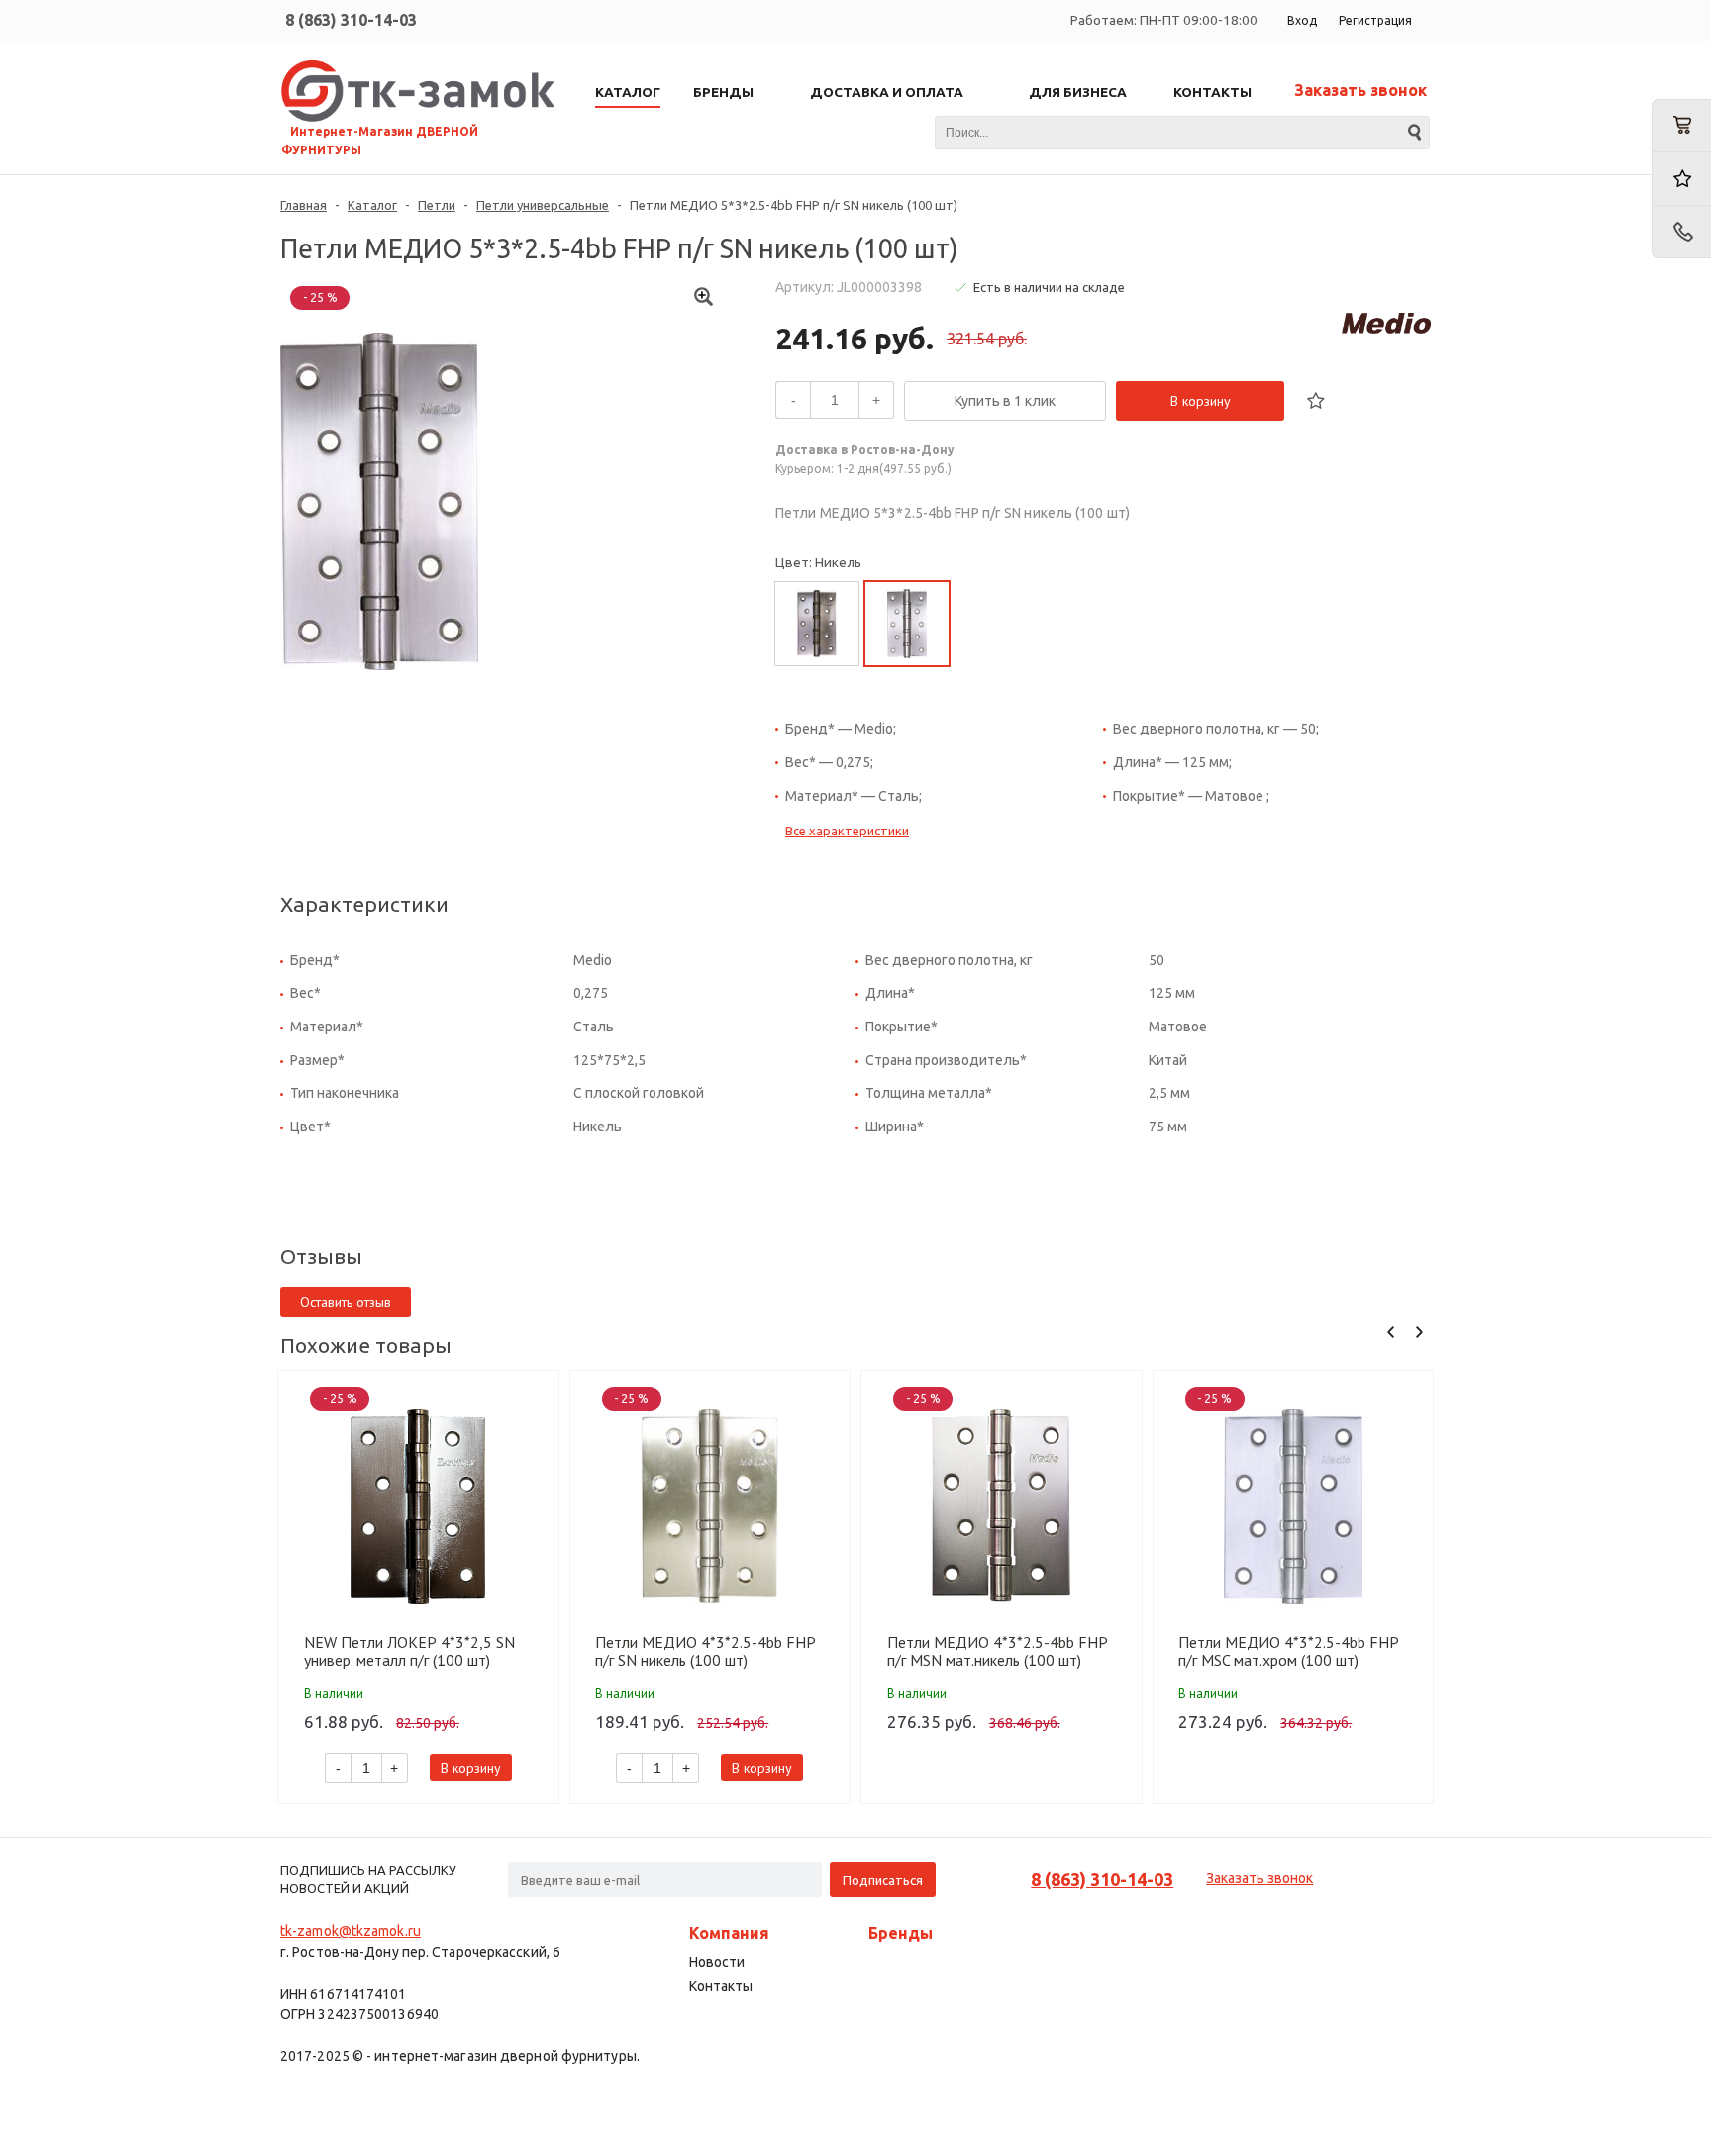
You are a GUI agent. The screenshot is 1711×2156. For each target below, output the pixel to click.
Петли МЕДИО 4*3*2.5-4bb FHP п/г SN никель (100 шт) (705, 1651)
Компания (729, 1933)
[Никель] (907, 624)
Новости (717, 1962)
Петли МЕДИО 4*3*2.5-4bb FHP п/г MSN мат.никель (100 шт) (997, 1651)
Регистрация (1375, 20)
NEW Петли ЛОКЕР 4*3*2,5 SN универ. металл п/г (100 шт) (409, 1651)
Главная (303, 205)
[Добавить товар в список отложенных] (1316, 401)
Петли (437, 205)
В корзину (1201, 401)
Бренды (901, 1933)
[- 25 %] (418, 1506)
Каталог (372, 205)
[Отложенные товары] (1681, 179)
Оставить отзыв (346, 1302)
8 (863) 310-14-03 (351, 20)
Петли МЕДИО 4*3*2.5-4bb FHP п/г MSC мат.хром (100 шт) (1288, 1651)
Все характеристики (847, 831)
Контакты (721, 1986)
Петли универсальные (543, 205)
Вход (1302, 20)
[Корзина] (1681, 126)
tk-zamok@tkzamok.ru (351, 1931)
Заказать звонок (1360, 90)
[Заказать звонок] (1681, 232)
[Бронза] (817, 624)
